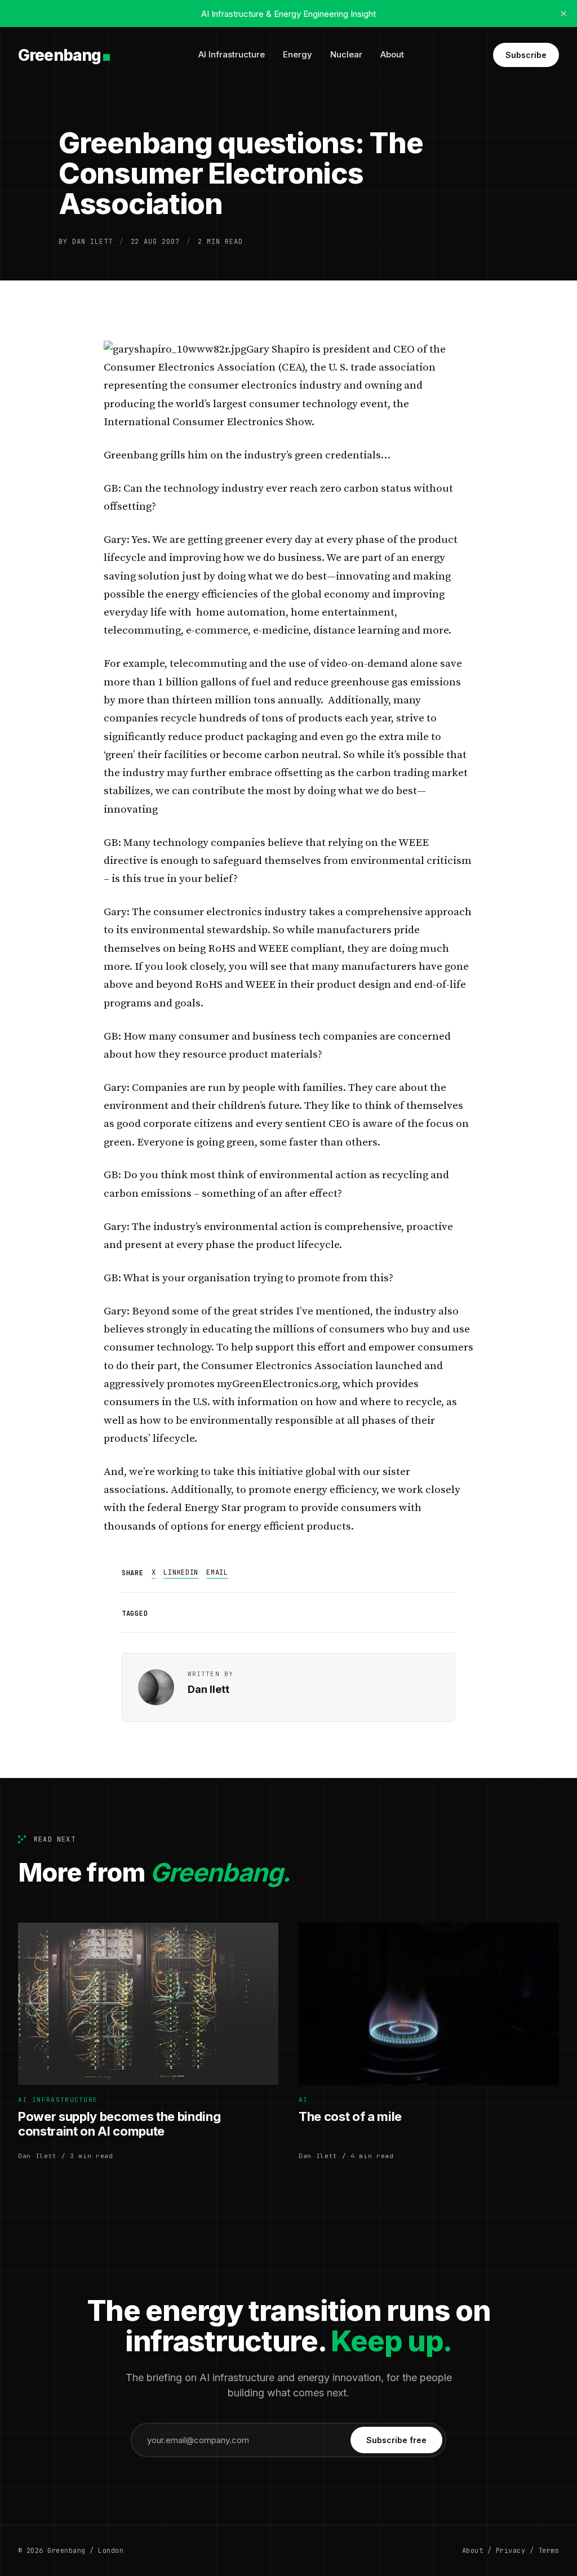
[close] (563, 14)
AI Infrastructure (232, 54)
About (392, 54)
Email (217, 1572)
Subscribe (526, 55)
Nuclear (346, 54)
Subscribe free (396, 2440)
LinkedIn (181, 1572)
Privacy (511, 2551)
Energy (298, 54)
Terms (549, 2551)
